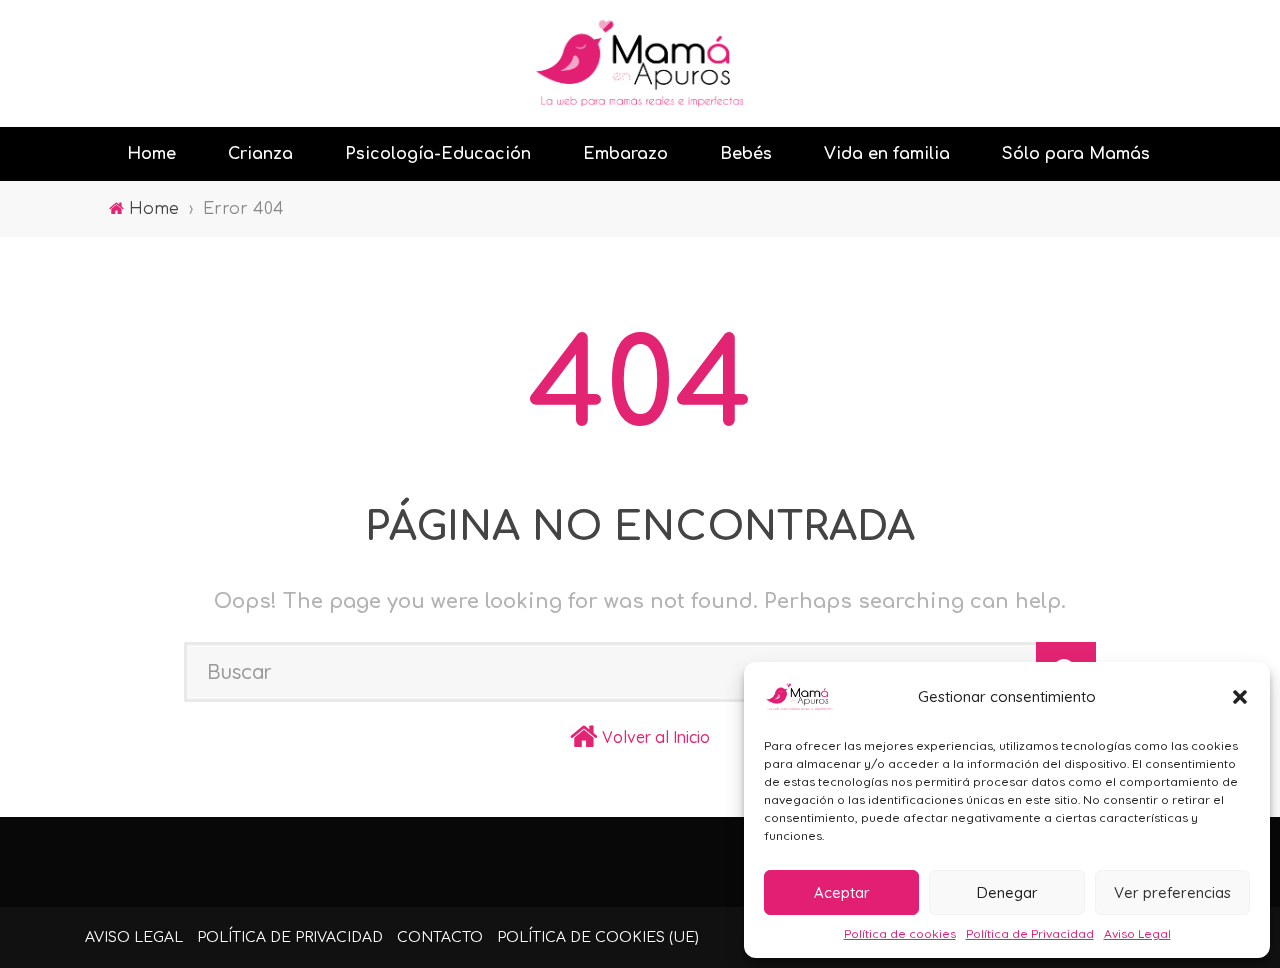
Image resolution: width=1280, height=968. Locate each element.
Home (151, 154)
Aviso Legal (1137, 933)
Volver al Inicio (656, 737)
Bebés (746, 154)
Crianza (260, 154)
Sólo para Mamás (1076, 154)
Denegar (1007, 892)
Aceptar (842, 892)
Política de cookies (900, 933)
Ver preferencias (1172, 892)
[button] (1240, 697)
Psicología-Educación (438, 154)
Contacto (440, 937)
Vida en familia (887, 154)
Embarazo (625, 154)
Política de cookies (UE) (598, 937)
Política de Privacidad (1030, 933)
